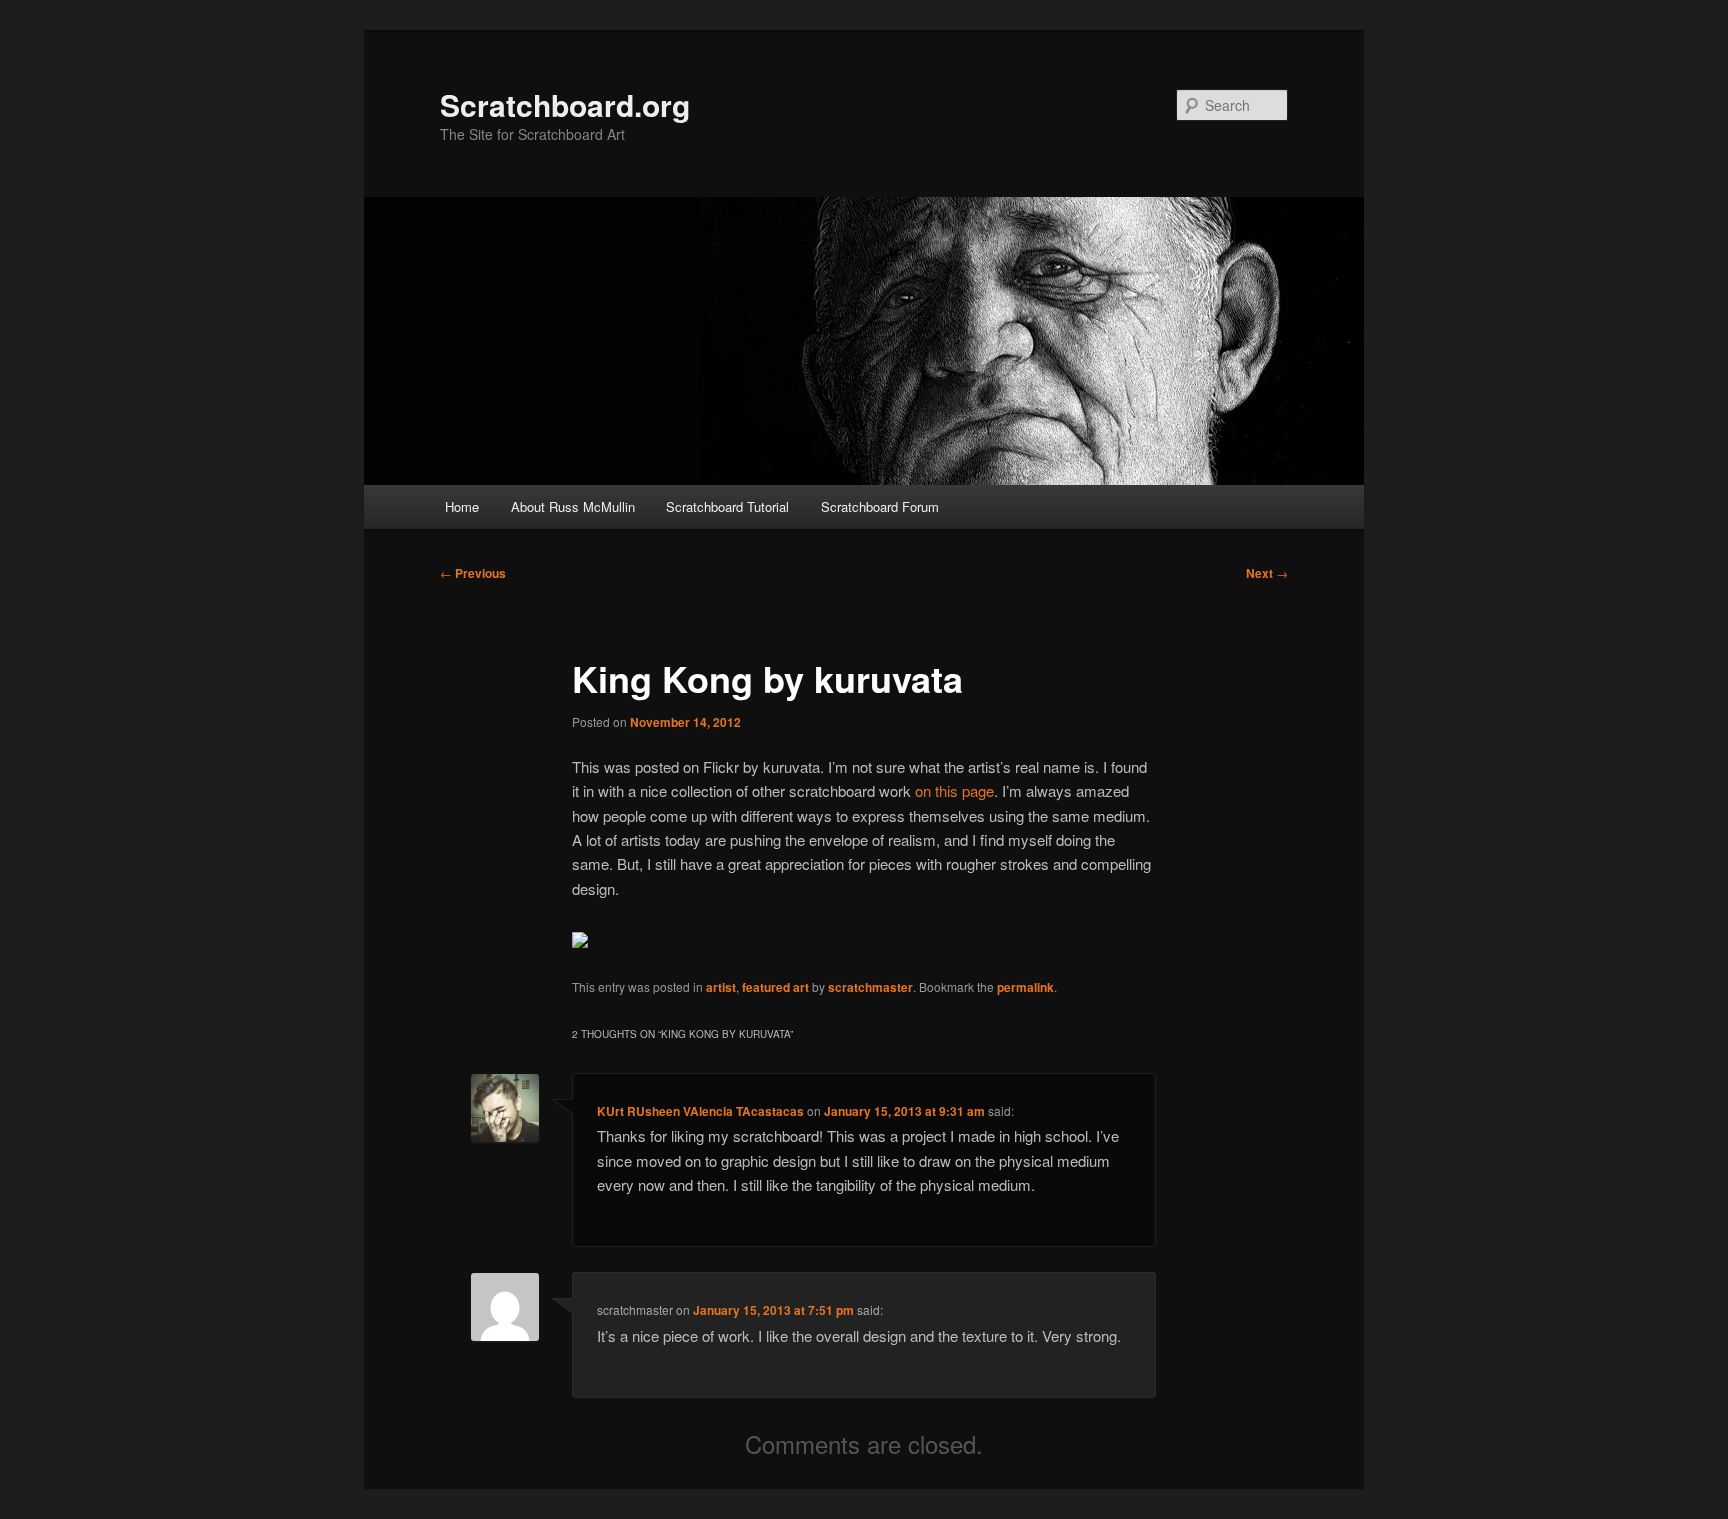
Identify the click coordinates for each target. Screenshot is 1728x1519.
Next (1267, 573)
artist (721, 987)
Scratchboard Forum (880, 506)
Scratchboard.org (565, 104)
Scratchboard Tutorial (727, 506)
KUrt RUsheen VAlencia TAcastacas (700, 1111)
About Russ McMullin (573, 506)
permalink (1025, 987)
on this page (954, 790)
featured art (775, 987)
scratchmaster (870, 987)
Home (462, 506)
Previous (473, 573)
